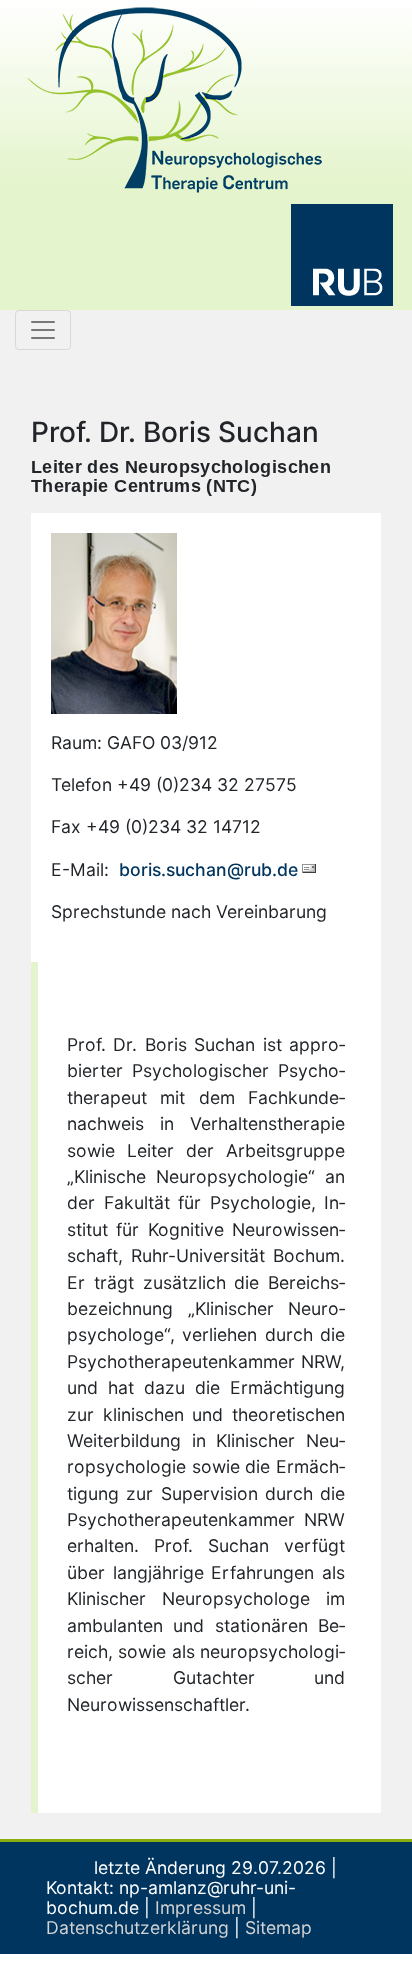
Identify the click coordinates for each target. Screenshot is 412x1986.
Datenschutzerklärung (137, 1927)
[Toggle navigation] (43, 330)
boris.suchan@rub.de (206, 869)
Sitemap (278, 1927)
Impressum (200, 1907)
